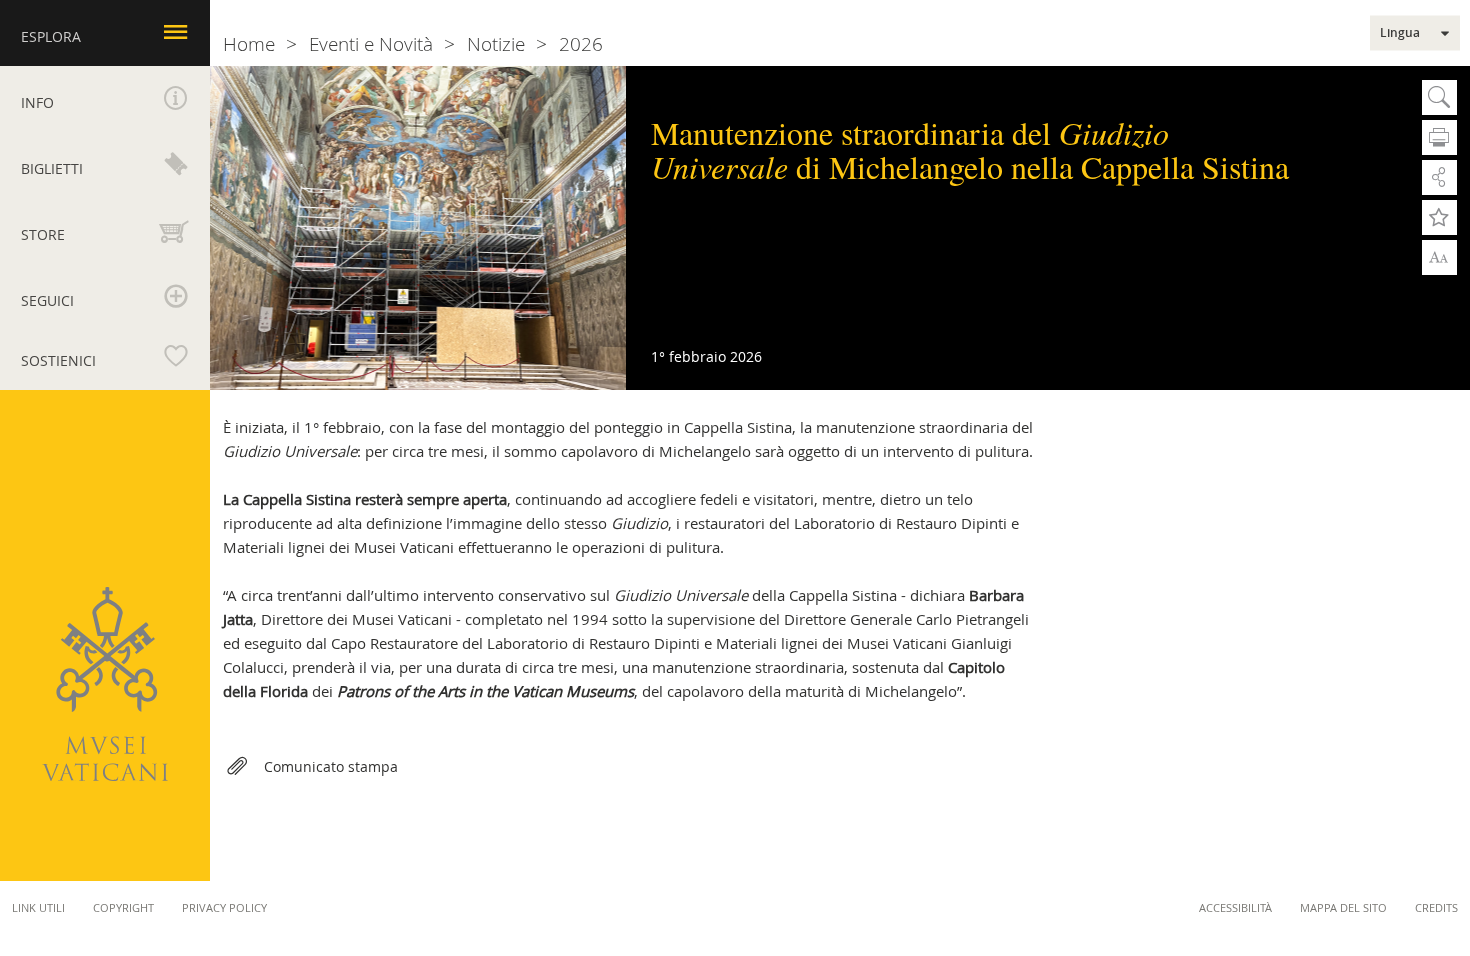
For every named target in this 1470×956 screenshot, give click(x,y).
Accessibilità (1235, 907)
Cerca (1439, 97)
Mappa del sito (1343, 907)
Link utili (38, 907)
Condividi (1439, 177)
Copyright (123, 907)
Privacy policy (224, 907)
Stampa (1439, 137)
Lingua (1400, 33)
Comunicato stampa (331, 766)
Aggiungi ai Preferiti (1439, 217)
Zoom (1439, 256)
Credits (1436, 907)
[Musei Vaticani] (105, 684)
